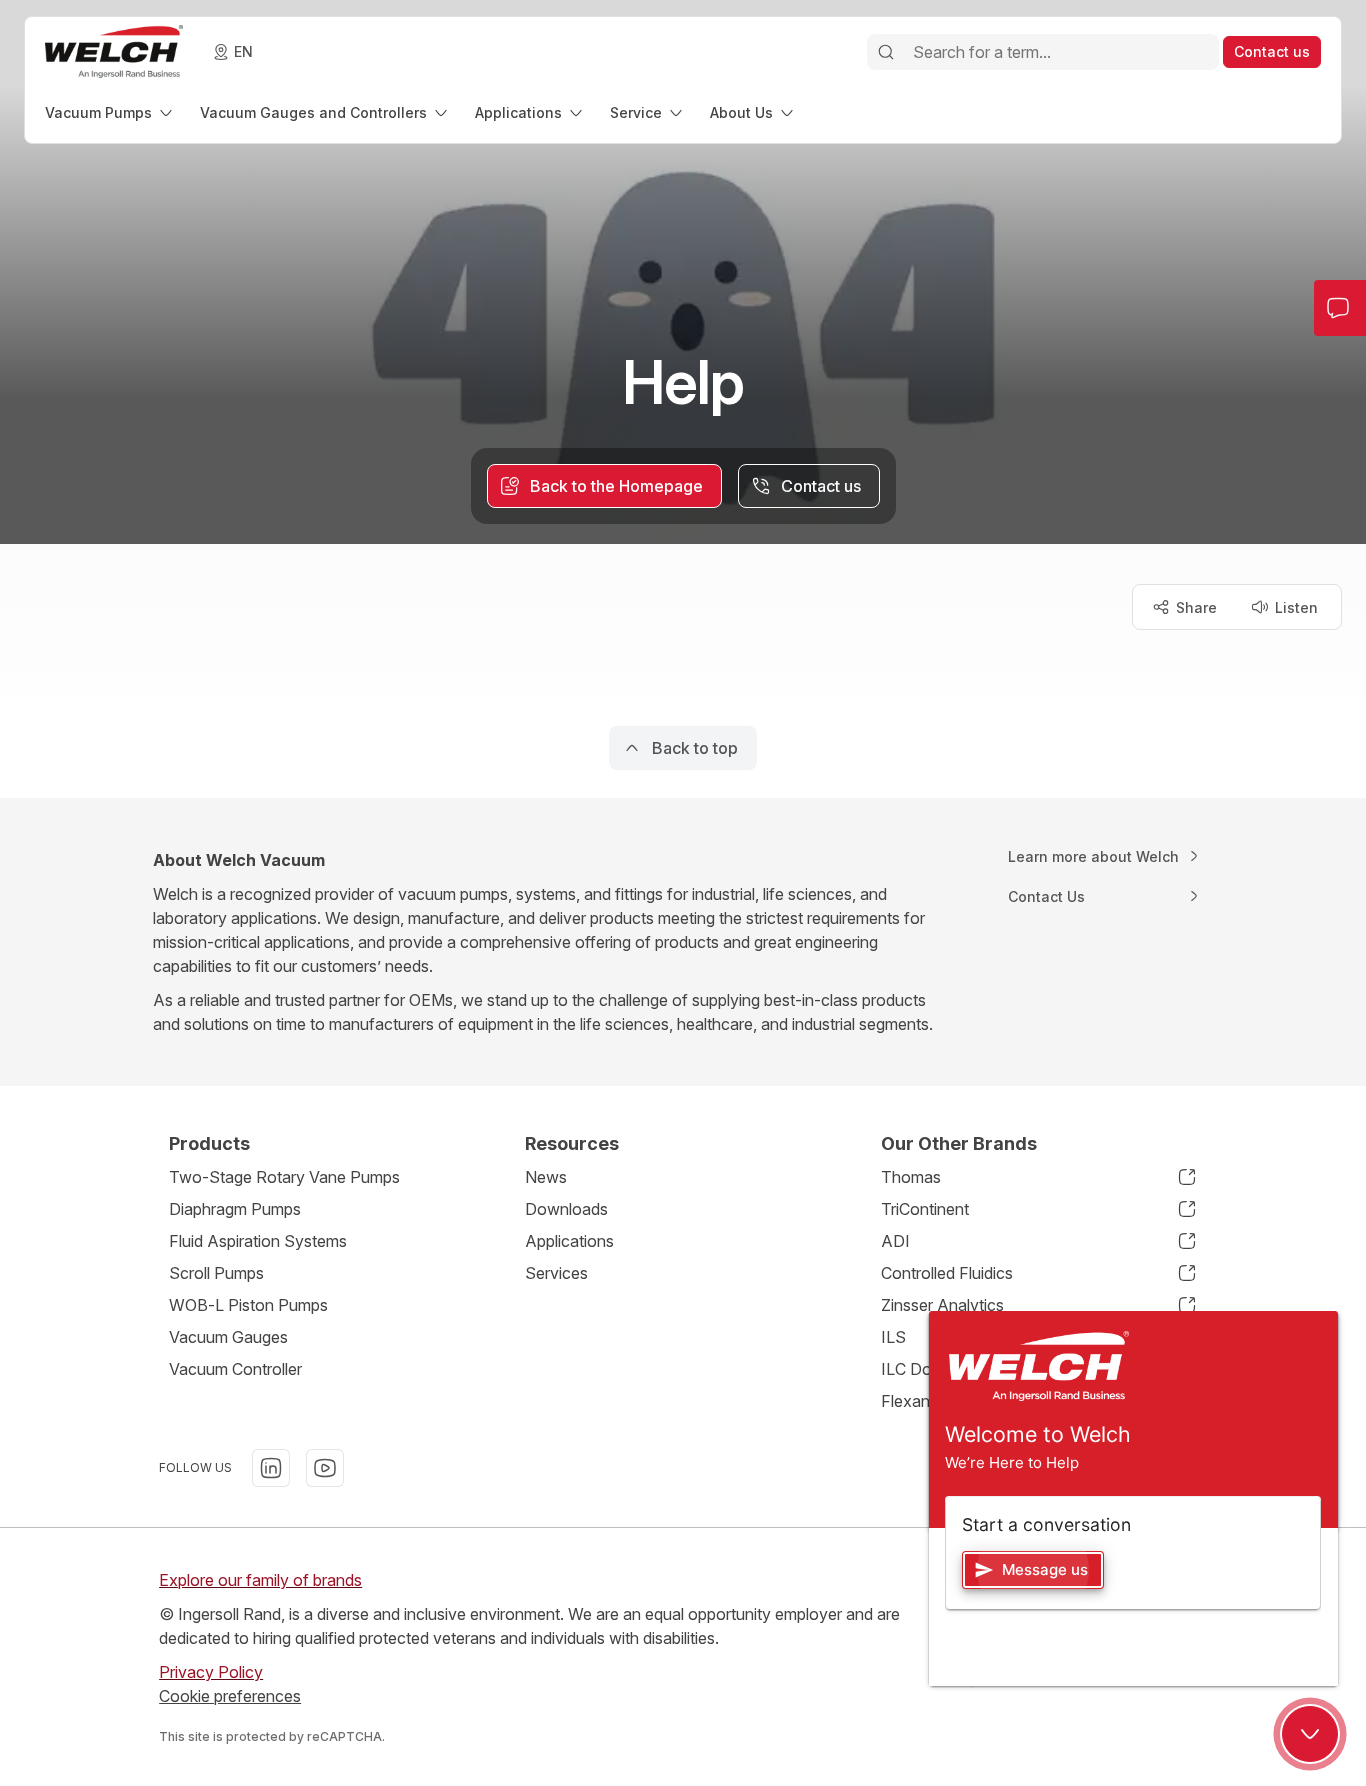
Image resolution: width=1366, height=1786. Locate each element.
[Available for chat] (1310, 1734)
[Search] (886, 52)
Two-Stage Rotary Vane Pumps (284, 1177)
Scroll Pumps (216, 1273)
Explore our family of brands (260, 1580)
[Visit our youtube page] (325, 1468)
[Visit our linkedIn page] (271, 1468)
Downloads (566, 1209)
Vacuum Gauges (228, 1337)
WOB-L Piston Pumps (248, 1305)
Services (556, 1273)
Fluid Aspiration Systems (258, 1241)
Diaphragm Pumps (235, 1209)
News (546, 1177)
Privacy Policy (211, 1672)
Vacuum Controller (235, 1369)
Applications (569, 1241)
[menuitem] (110, 112)
